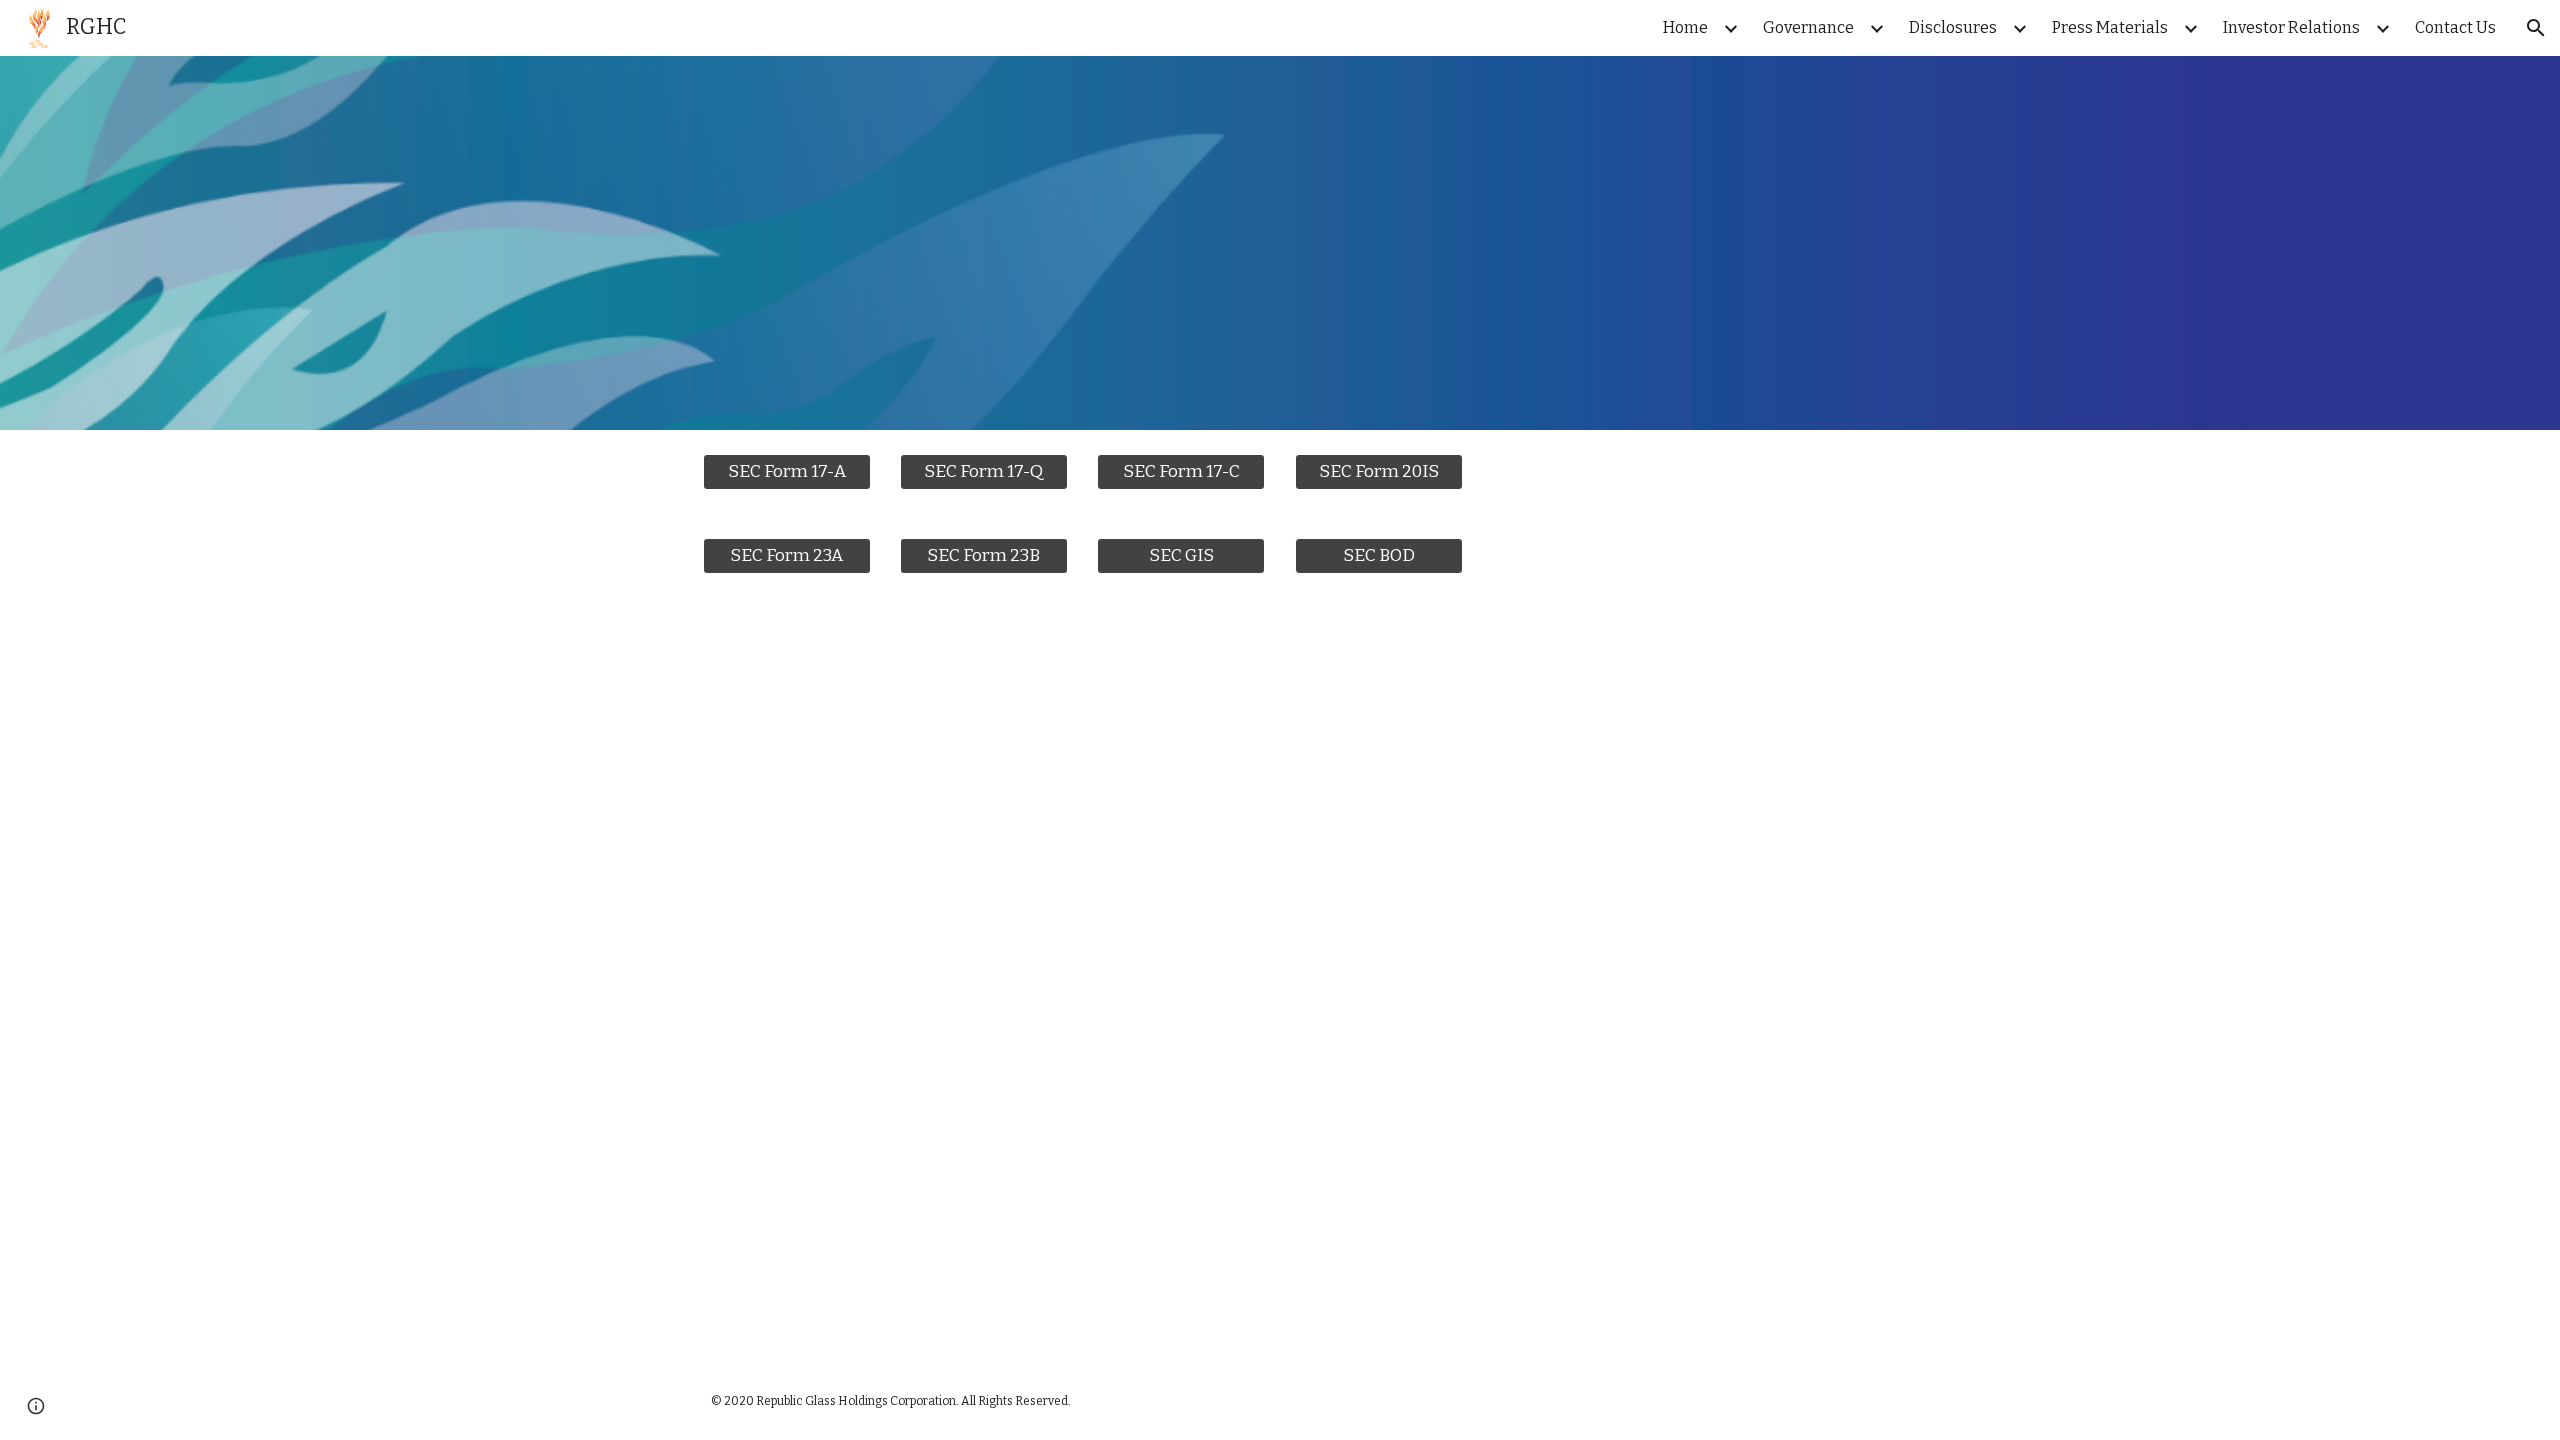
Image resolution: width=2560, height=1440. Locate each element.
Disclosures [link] (1953, 27)
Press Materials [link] (2110, 27)
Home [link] (1685, 27)
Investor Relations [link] (2291, 27)
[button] (2536, 28)
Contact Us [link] (2455, 27)
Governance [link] (1808, 27)
